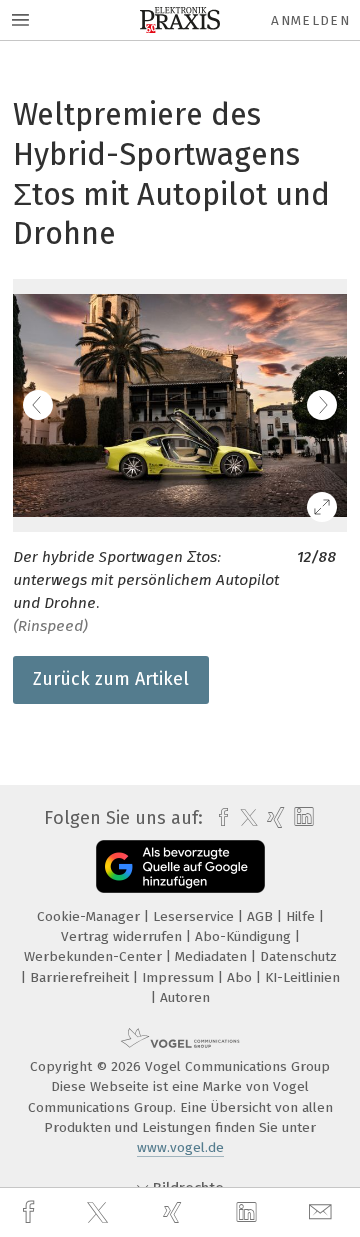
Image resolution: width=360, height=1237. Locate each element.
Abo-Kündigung (245, 936)
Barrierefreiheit (81, 977)
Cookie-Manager (90, 916)
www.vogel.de (180, 1147)
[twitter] (100, 1213)
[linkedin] (249, 1213)
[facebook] (31, 1212)
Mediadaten (213, 956)
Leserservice (195, 916)
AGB (262, 916)
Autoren (185, 997)
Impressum (180, 977)
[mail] (323, 1212)
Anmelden (310, 20)
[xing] (175, 1212)
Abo (241, 977)
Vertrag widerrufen (123, 936)
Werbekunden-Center (95, 956)
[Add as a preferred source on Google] (180, 866)
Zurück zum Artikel (111, 679)
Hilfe (302, 916)
